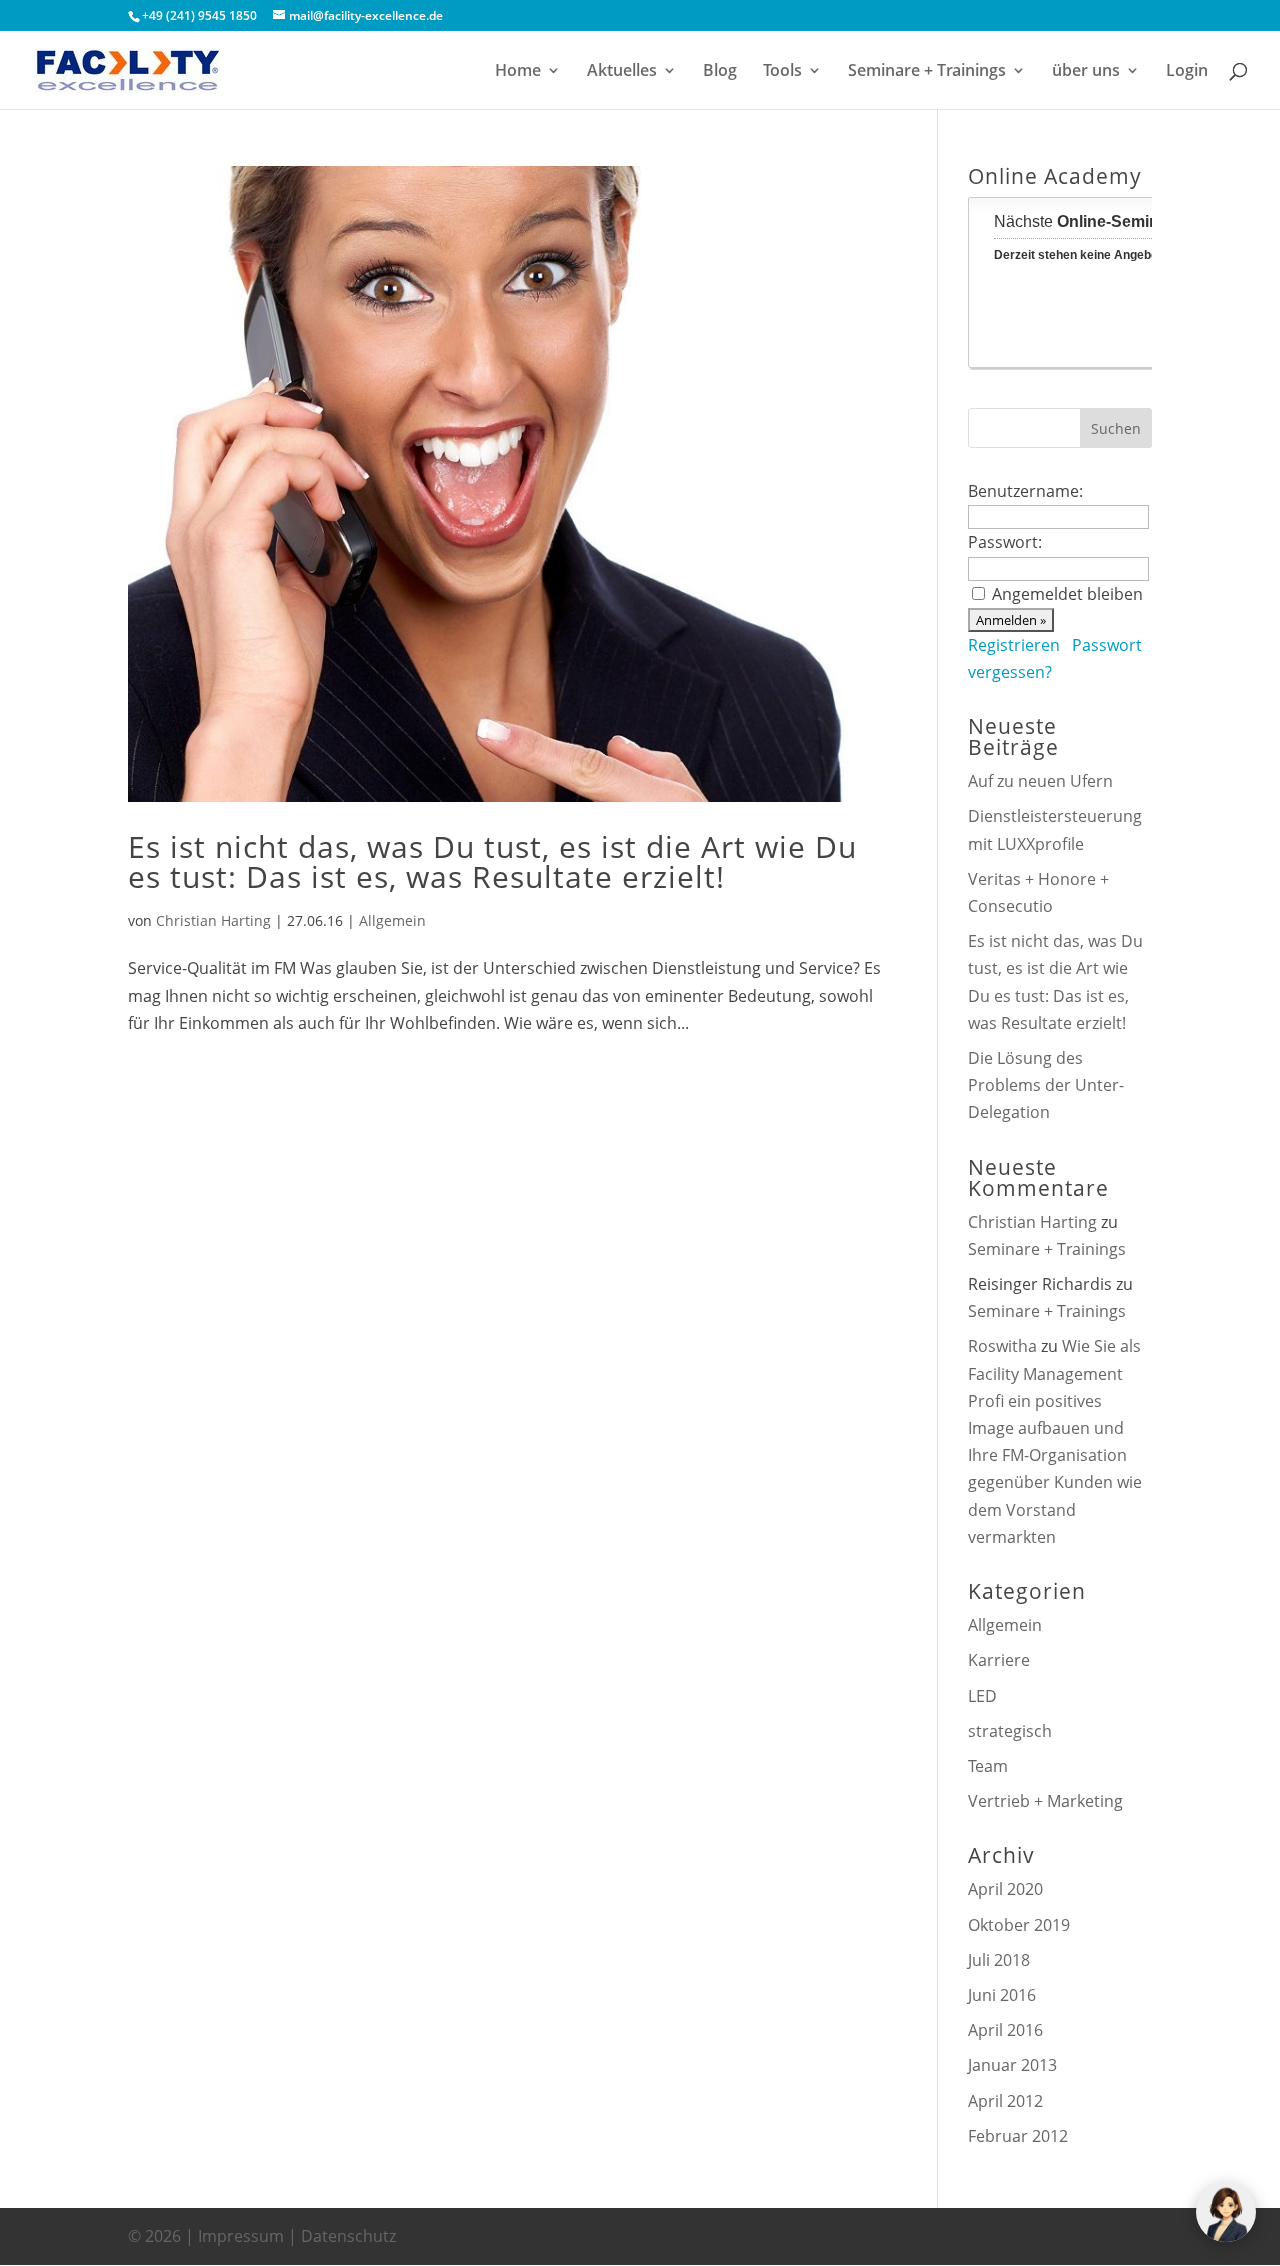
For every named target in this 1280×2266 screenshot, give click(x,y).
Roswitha (1002, 1346)
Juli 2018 (999, 1960)
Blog (720, 72)
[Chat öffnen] (1226, 2212)
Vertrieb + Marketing (1045, 1801)
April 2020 (1005, 1889)
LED (982, 1696)
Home (518, 72)
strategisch (1010, 1731)
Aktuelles (622, 72)
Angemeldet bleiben (1067, 594)
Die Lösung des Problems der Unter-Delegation (1046, 1085)
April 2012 (1005, 2101)
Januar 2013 (1012, 2065)
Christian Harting (213, 920)
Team (988, 1766)
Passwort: (1005, 542)
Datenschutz (348, 2236)
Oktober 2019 (1019, 1925)
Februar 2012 (1018, 2136)
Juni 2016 (1002, 1995)
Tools (782, 72)
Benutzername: (1025, 491)
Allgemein (392, 920)
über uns (1086, 72)
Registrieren (1014, 645)
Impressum (241, 2236)
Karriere (999, 1660)
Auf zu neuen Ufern (1040, 781)
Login (1187, 72)
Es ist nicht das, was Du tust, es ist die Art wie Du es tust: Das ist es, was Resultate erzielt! (492, 861)
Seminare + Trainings (927, 72)
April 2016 (1005, 2030)
